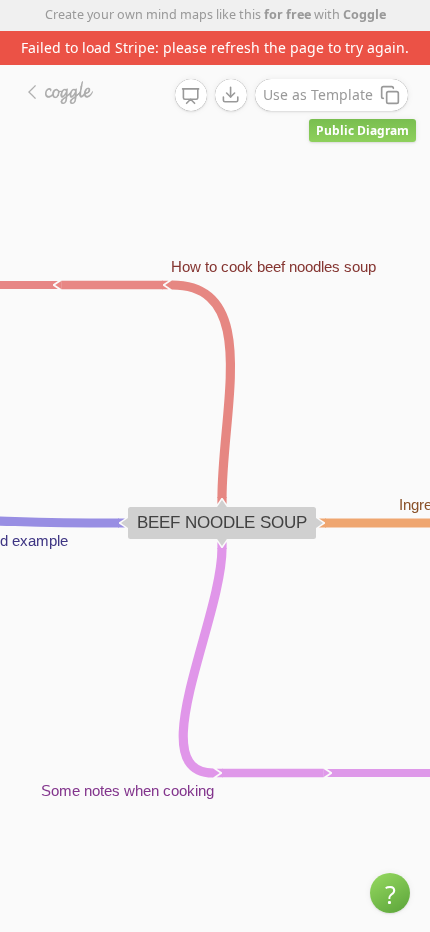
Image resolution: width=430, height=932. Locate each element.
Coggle (364, 14)
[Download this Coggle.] (231, 95)
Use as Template (318, 94)
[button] (390, 893)
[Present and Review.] (191, 96)
